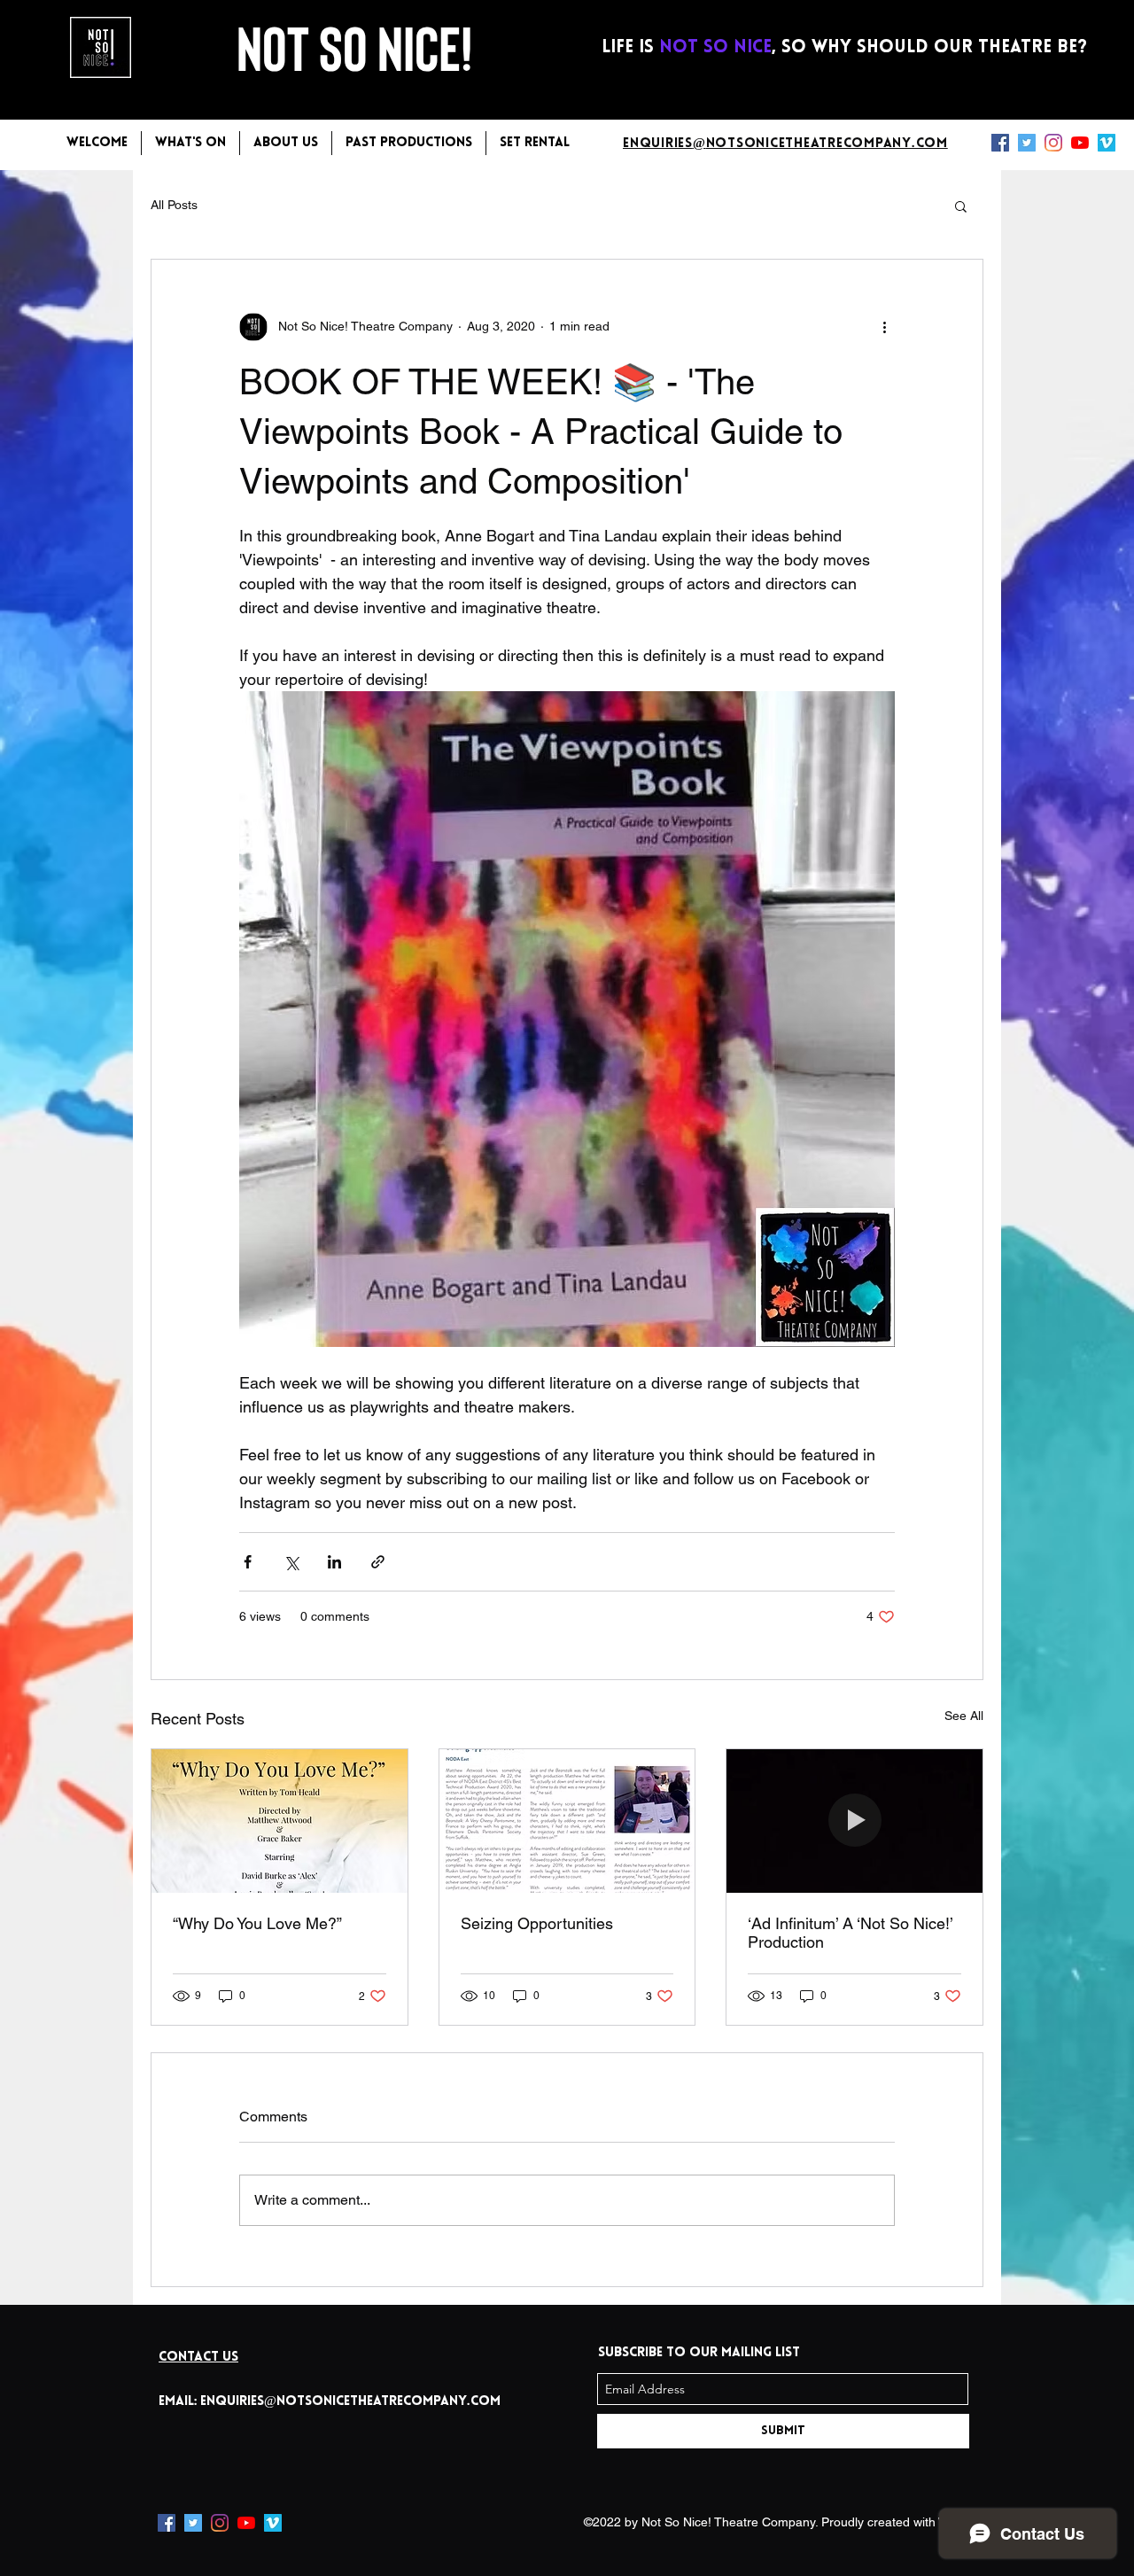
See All (964, 1716)
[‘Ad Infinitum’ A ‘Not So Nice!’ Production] (854, 1821)
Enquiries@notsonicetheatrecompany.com (350, 2402)
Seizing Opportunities (537, 1923)
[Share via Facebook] (248, 1562)
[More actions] (884, 327)
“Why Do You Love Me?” (257, 1923)
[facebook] (1000, 143)
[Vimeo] (1107, 143)
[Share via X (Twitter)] (291, 1562)
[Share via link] (378, 1562)
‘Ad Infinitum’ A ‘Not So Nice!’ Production (850, 1933)
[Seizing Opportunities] (567, 1821)
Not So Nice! (359, 46)
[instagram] (1053, 143)
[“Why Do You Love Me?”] (280, 1821)
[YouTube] (1080, 143)
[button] (961, 206)
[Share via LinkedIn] (334, 1562)
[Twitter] (1027, 143)
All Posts (174, 205)
